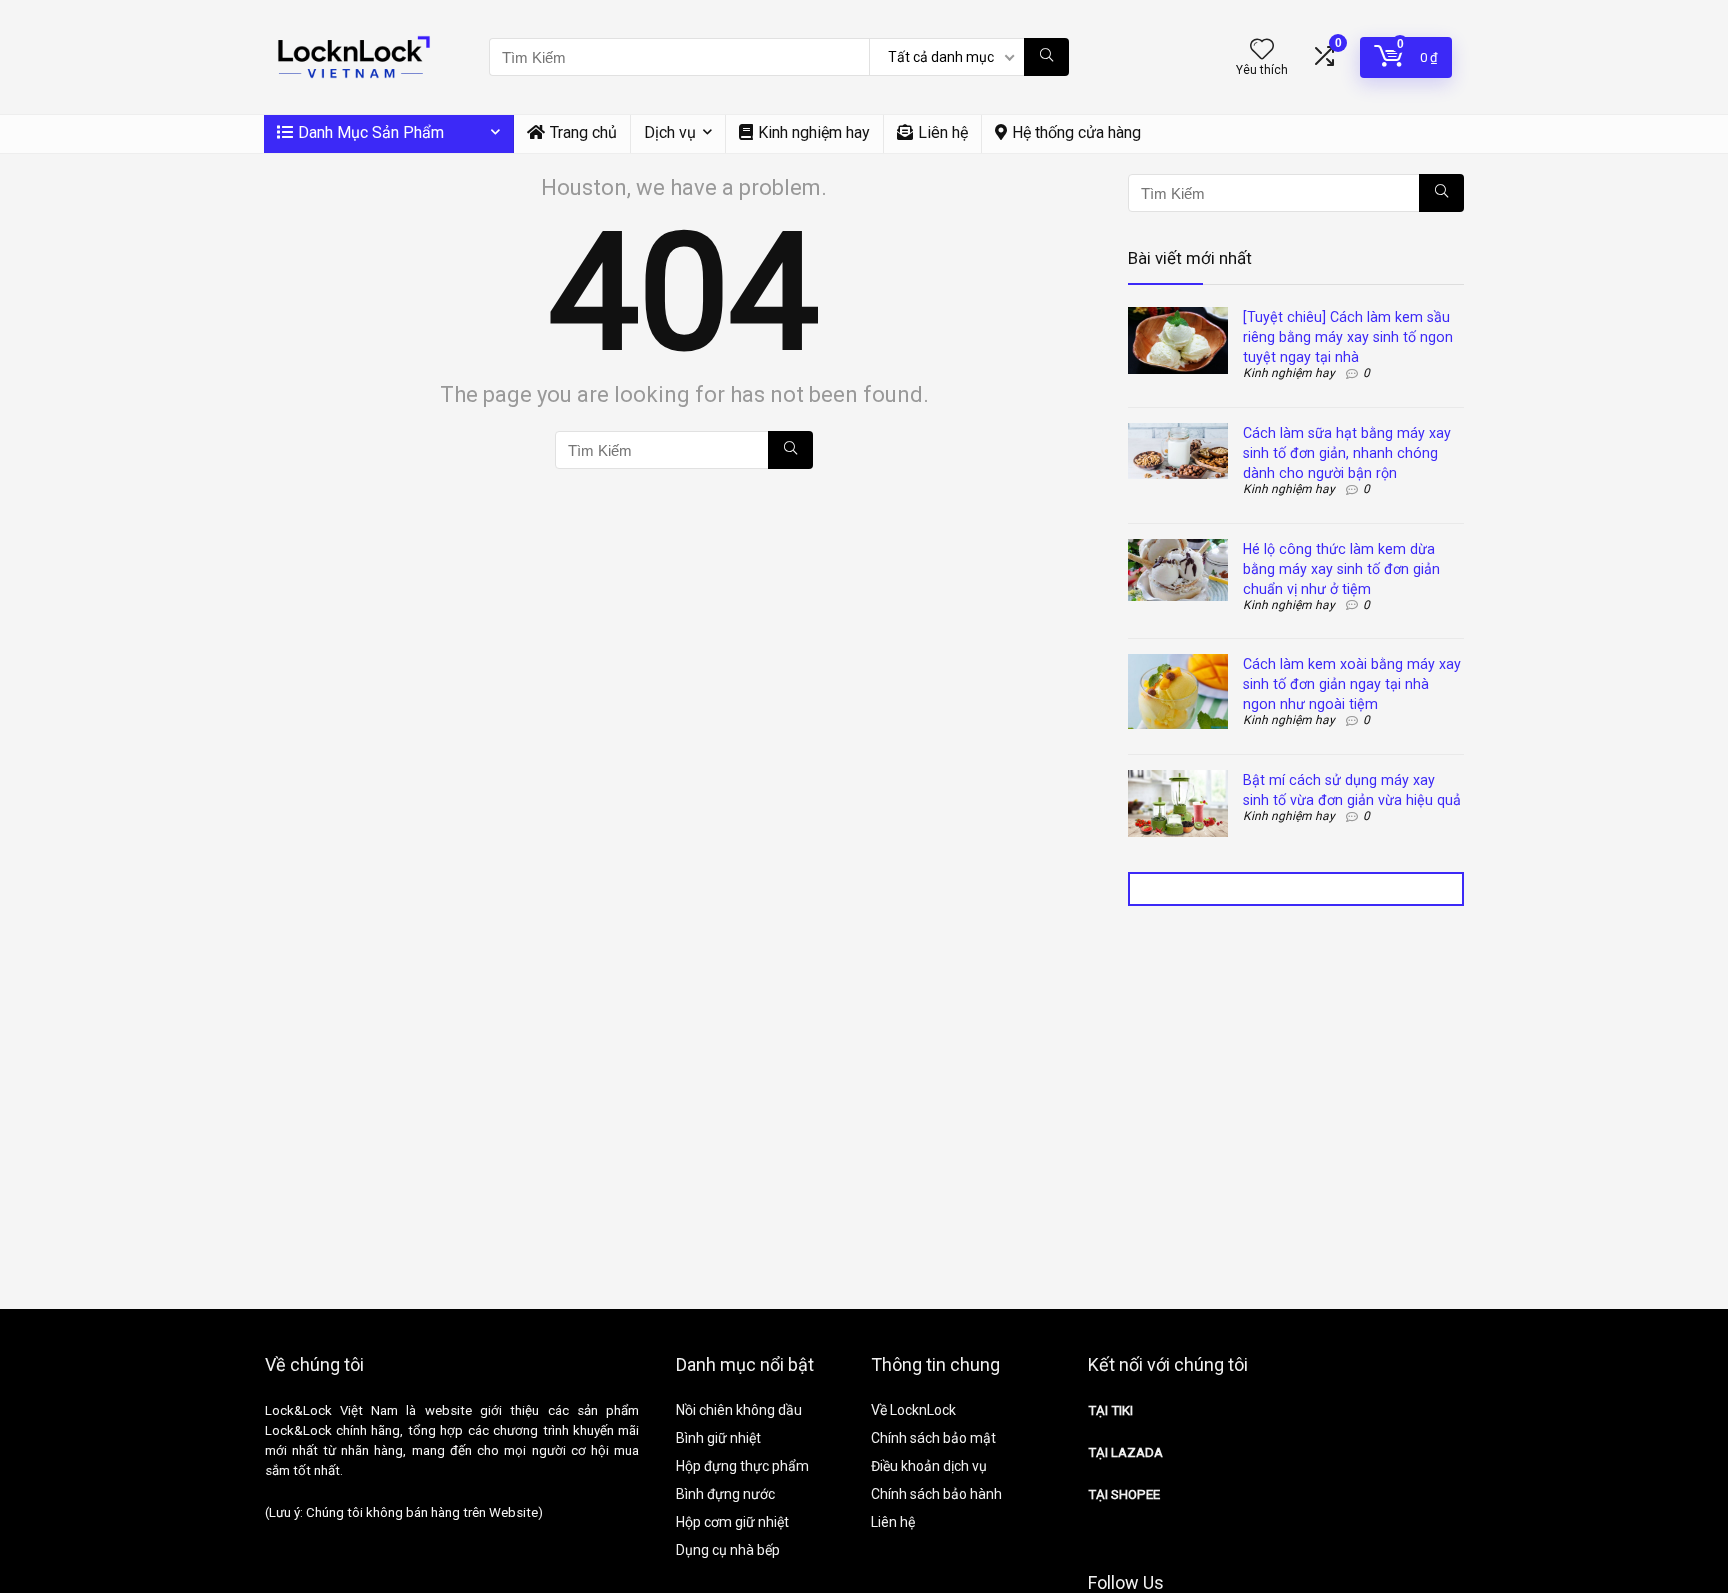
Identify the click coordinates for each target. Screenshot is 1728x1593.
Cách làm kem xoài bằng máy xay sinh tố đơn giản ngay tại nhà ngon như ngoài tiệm (1352, 684)
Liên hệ (943, 132)
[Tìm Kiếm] (1046, 57)
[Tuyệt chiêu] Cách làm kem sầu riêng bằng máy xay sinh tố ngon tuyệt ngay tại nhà (1348, 337)
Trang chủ (583, 132)
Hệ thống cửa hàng (1076, 132)
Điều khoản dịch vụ (929, 1466)
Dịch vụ (670, 132)
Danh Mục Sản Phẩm (371, 132)
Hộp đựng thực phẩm (742, 1466)
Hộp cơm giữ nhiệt (732, 1522)
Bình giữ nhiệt (718, 1438)
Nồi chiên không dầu (739, 1410)
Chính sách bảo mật (933, 1438)
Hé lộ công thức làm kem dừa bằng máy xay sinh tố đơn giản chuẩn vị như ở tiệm (1341, 569)
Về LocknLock (913, 1410)
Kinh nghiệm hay (814, 132)
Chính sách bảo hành (936, 1494)
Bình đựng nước (725, 1494)
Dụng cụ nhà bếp (728, 1550)
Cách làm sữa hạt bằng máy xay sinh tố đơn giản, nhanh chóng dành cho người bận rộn (1347, 453)
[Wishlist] (1262, 51)
